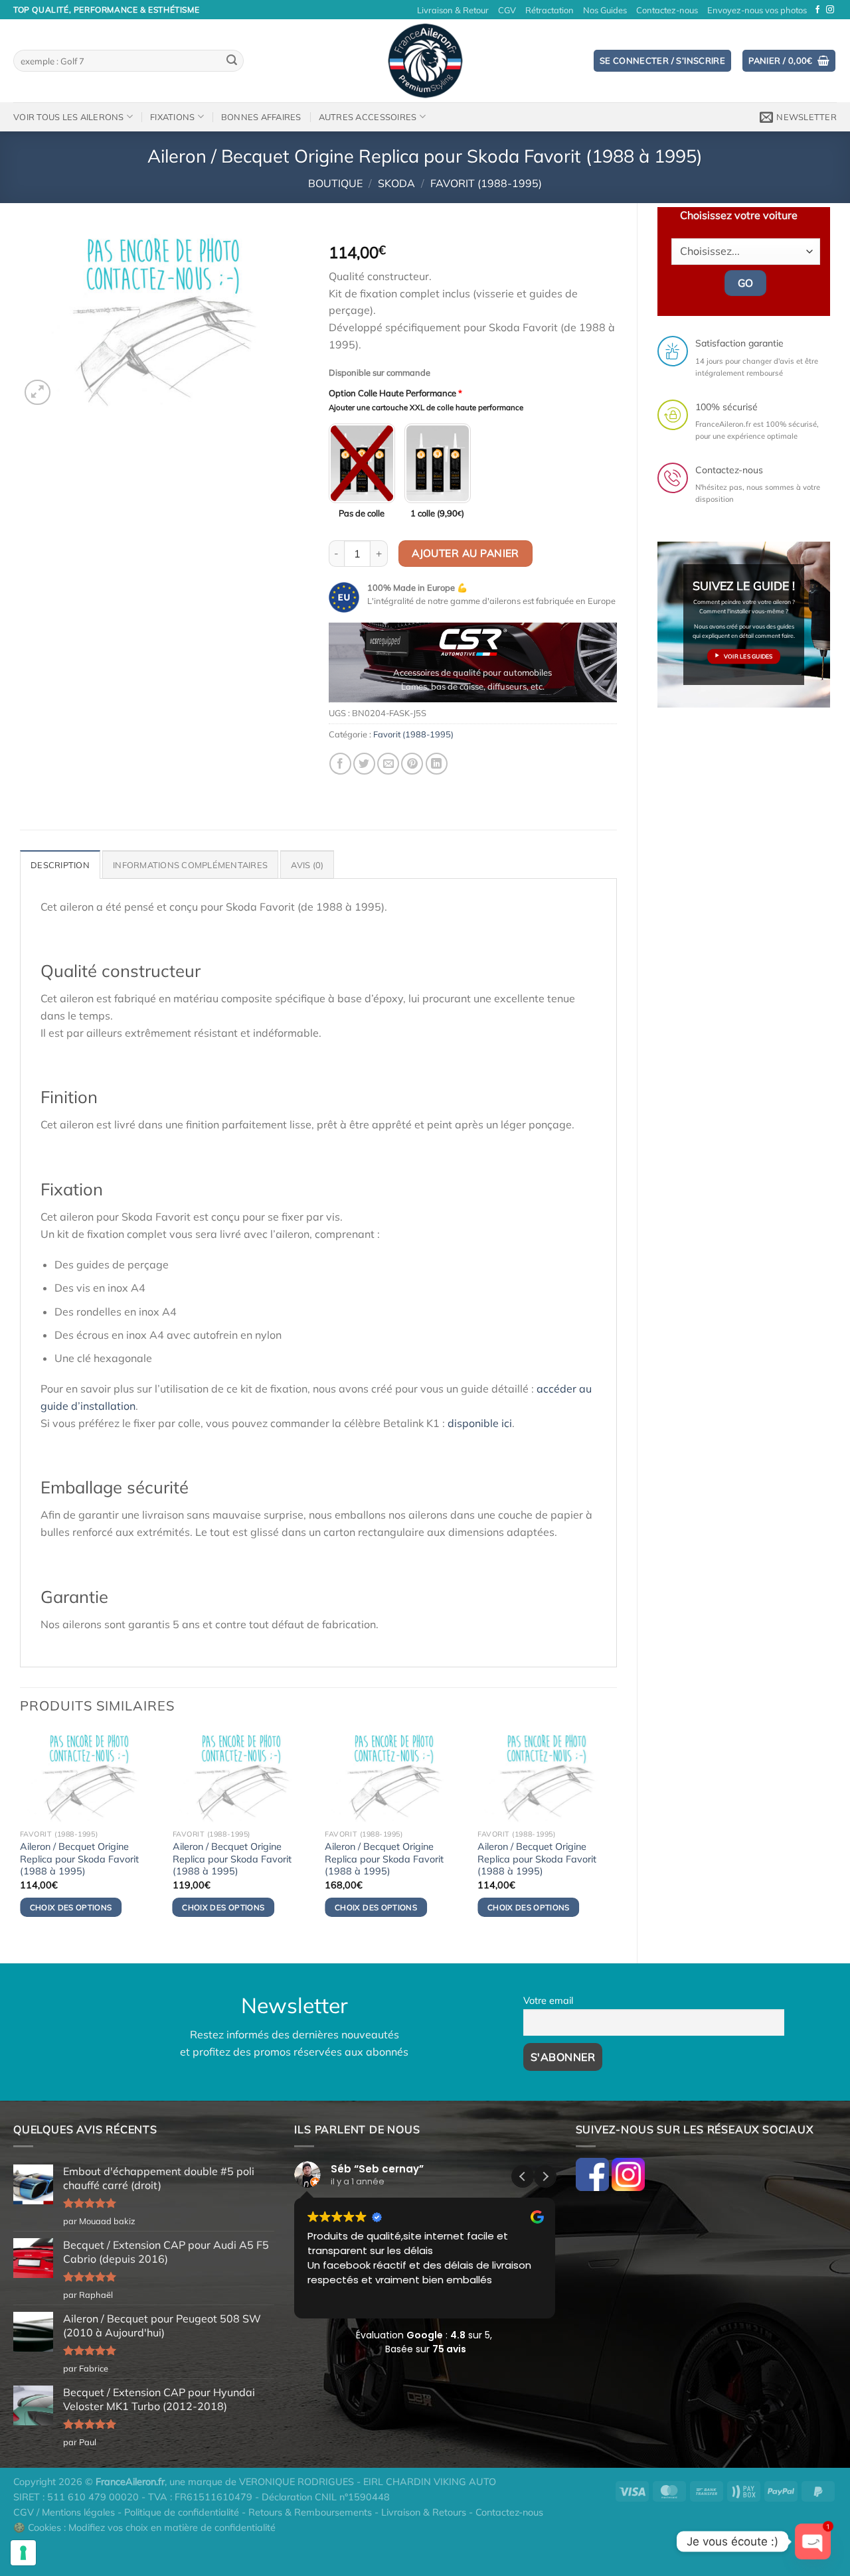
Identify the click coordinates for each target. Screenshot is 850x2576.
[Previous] (351, 667)
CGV (507, 10)
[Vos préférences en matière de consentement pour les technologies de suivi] (23, 2553)
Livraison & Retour (453, 10)
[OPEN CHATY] (813, 2541)
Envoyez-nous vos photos (757, 10)
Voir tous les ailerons (69, 117)
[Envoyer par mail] (388, 764)
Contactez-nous (667, 10)
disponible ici (480, 1423)
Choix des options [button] (71, 1907)
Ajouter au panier (466, 553)
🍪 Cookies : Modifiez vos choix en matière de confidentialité (144, 2528)
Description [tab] (60, 865)
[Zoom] (38, 393)
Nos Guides (605, 10)
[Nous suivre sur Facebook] (817, 10)
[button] (545, 2176)
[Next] (594, 667)
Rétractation (550, 10)
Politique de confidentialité (182, 2512)
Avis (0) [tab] (307, 865)
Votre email (548, 2001)
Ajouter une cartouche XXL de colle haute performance (426, 408)
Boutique (335, 183)
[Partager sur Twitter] (364, 764)
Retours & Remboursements (310, 2512)
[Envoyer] (232, 61)
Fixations (172, 117)
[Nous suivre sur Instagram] (830, 10)
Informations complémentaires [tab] (190, 865)
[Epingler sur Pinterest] (412, 764)
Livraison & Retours (424, 2512)
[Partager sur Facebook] (340, 764)
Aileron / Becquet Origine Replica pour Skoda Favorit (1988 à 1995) (79, 1859)
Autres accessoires (368, 117)
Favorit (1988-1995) (486, 183)
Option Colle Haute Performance (395, 393)
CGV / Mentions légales (64, 2512)
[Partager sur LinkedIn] (437, 764)
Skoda (396, 183)
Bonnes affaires (261, 117)
